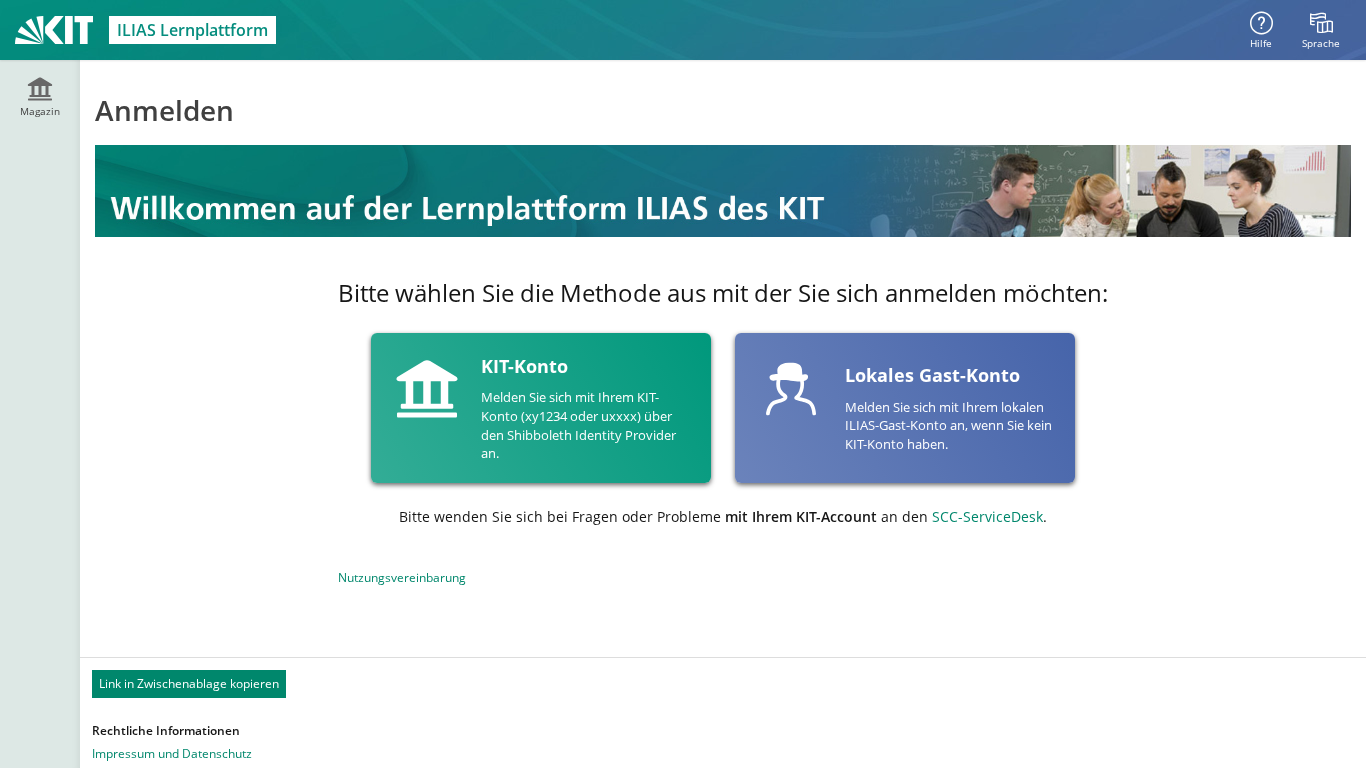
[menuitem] (1321, 30)
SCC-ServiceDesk (987, 516)
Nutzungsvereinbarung (402, 577)
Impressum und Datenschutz (172, 753)
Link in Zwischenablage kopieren (189, 683)
